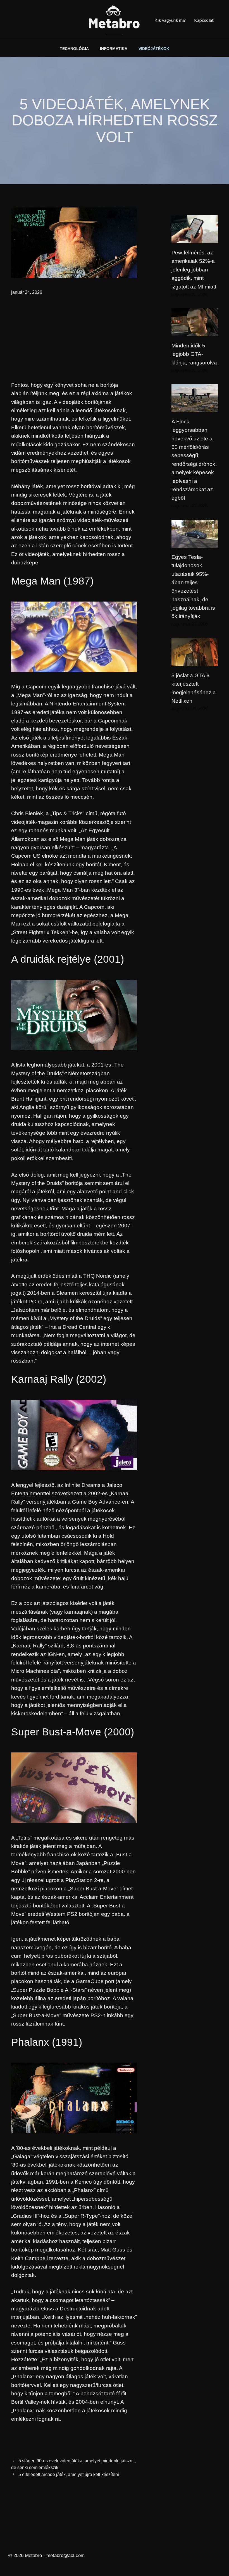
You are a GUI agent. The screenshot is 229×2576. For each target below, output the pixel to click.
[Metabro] (115, 20)
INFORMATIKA (114, 49)
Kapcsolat (204, 20)
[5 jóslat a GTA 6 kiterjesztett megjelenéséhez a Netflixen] (195, 661)
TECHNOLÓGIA (74, 49)
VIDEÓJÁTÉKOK (154, 49)
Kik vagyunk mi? (170, 20)
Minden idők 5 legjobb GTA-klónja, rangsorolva (194, 354)
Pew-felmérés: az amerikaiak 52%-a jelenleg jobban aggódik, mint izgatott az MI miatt (194, 270)
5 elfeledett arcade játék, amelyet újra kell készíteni (69, 2474)
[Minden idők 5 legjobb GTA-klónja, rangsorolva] (195, 332)
